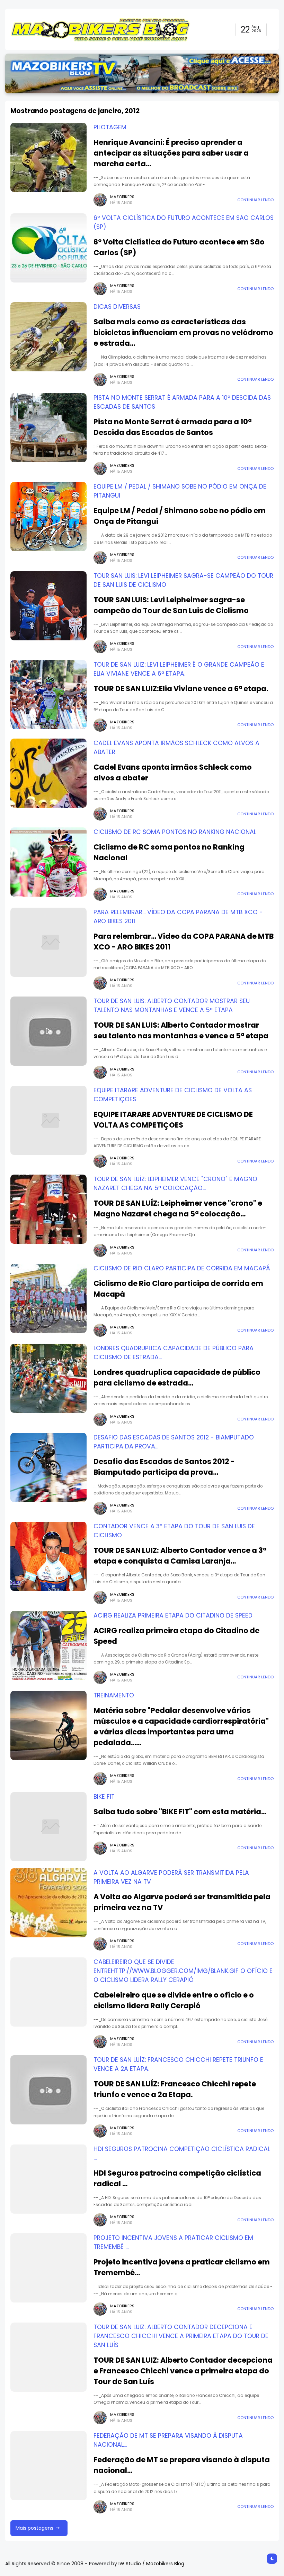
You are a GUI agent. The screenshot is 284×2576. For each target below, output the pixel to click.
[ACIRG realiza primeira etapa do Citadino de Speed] (48, 1646)
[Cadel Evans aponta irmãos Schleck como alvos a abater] (48, 773)
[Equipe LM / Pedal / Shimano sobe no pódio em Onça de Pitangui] (48, 517)
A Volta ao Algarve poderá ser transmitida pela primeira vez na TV (182, 1902)
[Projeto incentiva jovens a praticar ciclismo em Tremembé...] (48, 2268)
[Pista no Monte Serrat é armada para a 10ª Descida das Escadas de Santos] (48, 428)
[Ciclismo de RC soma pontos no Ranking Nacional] (48, 862)
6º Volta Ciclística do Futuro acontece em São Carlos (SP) (179, 247)
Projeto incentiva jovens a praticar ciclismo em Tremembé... (182, 2267)
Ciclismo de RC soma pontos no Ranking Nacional (175, 832)
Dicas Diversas (117, 307)
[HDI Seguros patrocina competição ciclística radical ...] (48, 2179)
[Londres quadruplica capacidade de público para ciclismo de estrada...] (48, 1378)
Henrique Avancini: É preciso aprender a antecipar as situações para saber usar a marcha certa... (171, 153)
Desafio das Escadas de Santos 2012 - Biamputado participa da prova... (164, 1467)
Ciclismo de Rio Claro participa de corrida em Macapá (182, 1268)
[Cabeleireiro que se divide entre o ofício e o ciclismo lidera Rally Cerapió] (48, 1992)
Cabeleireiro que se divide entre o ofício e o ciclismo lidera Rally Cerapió (174, 2000)
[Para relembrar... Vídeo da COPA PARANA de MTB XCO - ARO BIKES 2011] (48, 942)
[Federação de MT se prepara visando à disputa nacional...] (48, 2466)
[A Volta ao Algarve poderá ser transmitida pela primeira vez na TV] (48, 1903)
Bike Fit (104, 1797)
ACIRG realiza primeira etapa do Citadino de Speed (173, 1615)
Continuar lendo (255, 200)
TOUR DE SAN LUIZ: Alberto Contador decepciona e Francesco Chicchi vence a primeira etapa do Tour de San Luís (181, 2336)
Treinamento (114, 1695)
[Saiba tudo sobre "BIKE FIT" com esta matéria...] (48, 1827)
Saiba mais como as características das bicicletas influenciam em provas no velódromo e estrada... (183, 332)
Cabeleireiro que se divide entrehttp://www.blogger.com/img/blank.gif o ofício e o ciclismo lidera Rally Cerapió (183, 1971)
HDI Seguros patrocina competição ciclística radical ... (177, 2178)
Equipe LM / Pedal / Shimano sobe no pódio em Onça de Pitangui (180, 516)
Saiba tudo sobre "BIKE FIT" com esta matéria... (180, 1812)
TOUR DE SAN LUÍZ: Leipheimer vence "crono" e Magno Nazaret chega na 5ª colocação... (178, 1208)
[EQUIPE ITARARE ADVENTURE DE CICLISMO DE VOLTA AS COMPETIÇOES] (48, 1120)
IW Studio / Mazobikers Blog (151, 2564)
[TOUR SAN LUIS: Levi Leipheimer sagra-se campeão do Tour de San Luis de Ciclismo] (48, 606)
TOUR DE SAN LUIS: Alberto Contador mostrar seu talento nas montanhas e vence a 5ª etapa (181, 1030)
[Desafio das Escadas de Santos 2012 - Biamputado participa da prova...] (48, 1467)
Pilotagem (110, 127)
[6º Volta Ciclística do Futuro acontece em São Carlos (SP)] (48, 248)
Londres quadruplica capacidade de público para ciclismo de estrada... (177, 1378)
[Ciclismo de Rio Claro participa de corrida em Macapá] (48, 1298)
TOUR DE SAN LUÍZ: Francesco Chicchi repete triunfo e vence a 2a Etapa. (175, 2089)
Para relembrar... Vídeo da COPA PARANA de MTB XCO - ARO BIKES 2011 (184, 942)
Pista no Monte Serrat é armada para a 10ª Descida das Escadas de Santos (172, 427)
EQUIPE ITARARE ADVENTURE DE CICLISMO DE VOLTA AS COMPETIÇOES (173, 1120)
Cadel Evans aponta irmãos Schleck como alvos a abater (173, 772)
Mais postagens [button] (34, 2528)
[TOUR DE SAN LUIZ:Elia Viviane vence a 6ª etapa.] (48, 695)
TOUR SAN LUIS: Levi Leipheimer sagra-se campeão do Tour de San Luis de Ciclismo (171, 605)
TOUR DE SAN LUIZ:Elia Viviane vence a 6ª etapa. (181, 689)
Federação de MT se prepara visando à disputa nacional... (182, 2465)
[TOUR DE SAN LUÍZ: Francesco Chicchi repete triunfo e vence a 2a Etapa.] (48, 2090)
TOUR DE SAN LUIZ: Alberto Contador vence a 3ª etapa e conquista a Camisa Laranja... (180, 1556)
